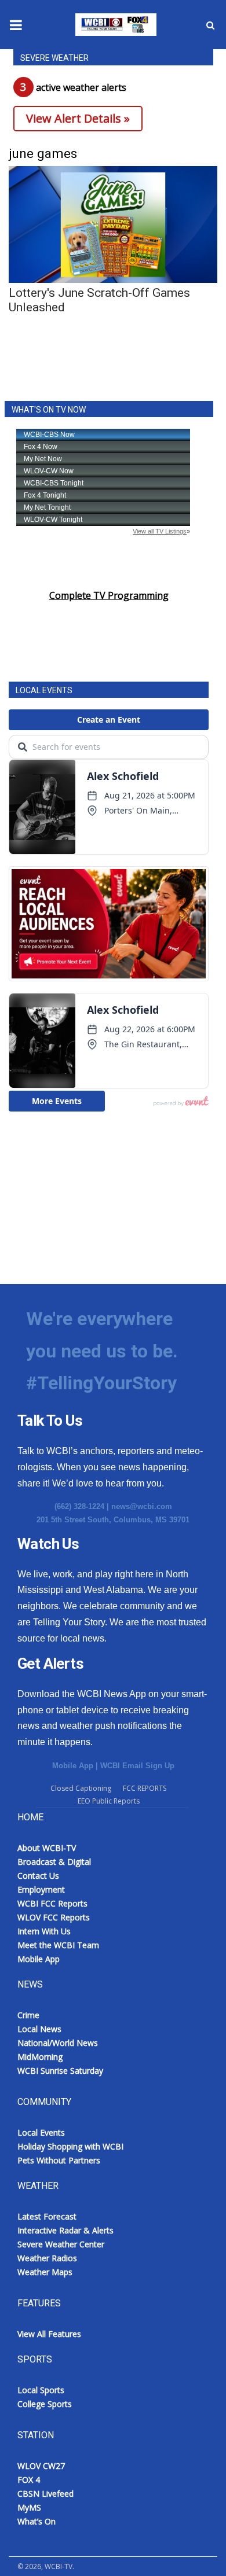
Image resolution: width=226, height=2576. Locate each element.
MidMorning (40, 2057)
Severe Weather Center (61, 2244)
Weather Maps (45, 2272)
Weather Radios (47, 2258)
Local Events (41, 2132)
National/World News (58, 2043)
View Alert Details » (78, 118)
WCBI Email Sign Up (137, 1766)
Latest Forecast (47, 2216)
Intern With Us (44, 1931)
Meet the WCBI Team (58, 1945)
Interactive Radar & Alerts (65, 2230)
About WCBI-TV (47, 1848)
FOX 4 (29, 2480)
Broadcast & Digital (54, 1862)
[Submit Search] (210, 25)
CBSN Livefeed (45, 2494)
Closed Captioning (81, 1788)
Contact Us (38, 1876)
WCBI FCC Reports (52, 1903)
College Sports (45, 2404)
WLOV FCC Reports (54, 1917)
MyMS (29, 2507)
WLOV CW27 (41, 2466)
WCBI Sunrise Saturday (60, 2071)
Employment (41, 1889)
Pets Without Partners (59, 2160)
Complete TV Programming (109, 595)
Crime (28, 2015)
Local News (39, 2029)
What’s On (37, 2521)
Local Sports (41, 2390)
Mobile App (73, 1766)
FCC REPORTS (145, 1788)
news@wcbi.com (142, 1506)
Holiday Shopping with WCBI (70, 2146)
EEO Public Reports (109, 1801)
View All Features (49, 2334)
